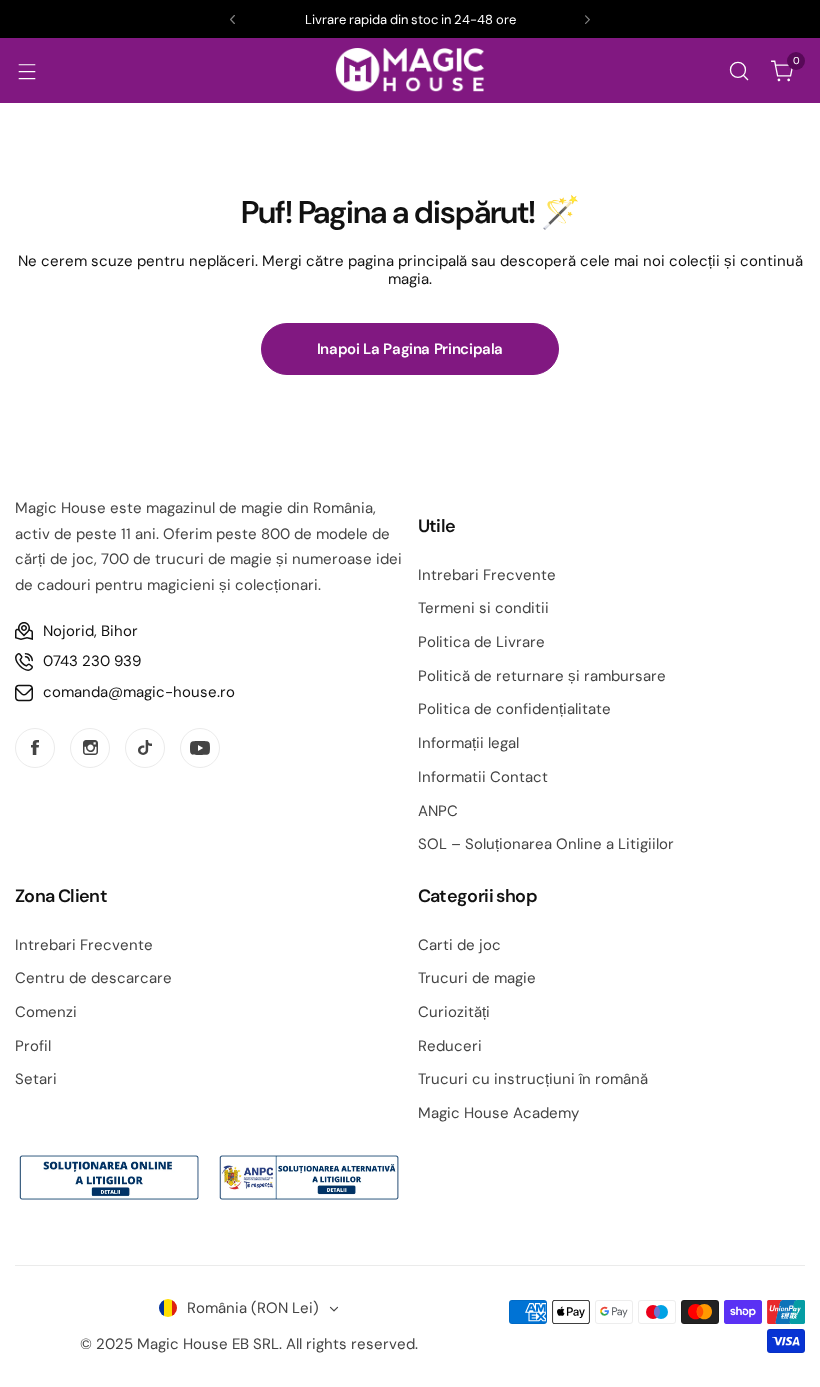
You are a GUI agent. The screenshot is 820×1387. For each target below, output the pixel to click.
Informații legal (468, 743)
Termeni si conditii (483, 608)
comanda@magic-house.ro (139, 692)
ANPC (438, 811)
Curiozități (454, 1012)
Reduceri (450, 1046)
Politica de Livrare (481, 642)
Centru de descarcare (93, 978)
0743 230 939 (92, 661)
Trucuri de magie (477, 978)
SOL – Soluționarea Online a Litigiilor (546, 844)
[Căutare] (739, 71)
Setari (36, 1079)
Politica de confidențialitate (514, 709)
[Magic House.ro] (410, 70)
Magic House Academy (498, 1113)
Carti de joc (459, 945)
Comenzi (46, 1012)
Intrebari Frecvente (487, 575)
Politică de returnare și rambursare (542, 676)
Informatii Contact (483, 777)
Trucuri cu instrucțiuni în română (533, 1079)
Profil (33, 1046)
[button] (232, 19)
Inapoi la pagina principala (410, 349)
